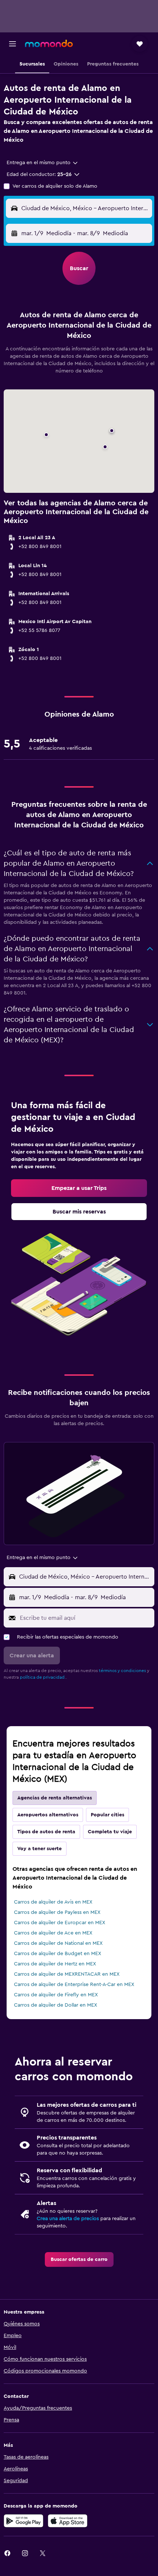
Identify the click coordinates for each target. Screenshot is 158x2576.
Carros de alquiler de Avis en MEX (53, 1902)
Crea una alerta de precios (68, 2219)
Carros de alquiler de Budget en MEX (58, 1954)
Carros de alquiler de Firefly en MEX (56, 1995)
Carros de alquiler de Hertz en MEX (55, 1964)
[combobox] (43, 163)
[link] (79, 1188)
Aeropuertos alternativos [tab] (48, 1815)
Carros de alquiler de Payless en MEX (57, 1912)
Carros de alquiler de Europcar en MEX (60, 1923)
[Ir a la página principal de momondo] (49, 43)
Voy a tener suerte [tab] (39, 1849)
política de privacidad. (43, 1677)
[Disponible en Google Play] (24, 2521)
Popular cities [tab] (107, 1815)
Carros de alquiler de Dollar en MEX (55, 2005)
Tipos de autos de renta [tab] (46, 1832)
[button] (12, 44)
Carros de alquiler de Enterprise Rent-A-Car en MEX (74, 1985)
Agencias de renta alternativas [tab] (55, 1798)
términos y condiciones (122, 1671)
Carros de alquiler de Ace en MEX (53, 1933)
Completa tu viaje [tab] (110, 1832)
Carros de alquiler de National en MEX (58, 1943)
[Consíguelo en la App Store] (68, 2521)
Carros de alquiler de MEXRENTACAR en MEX (67, 1974)
